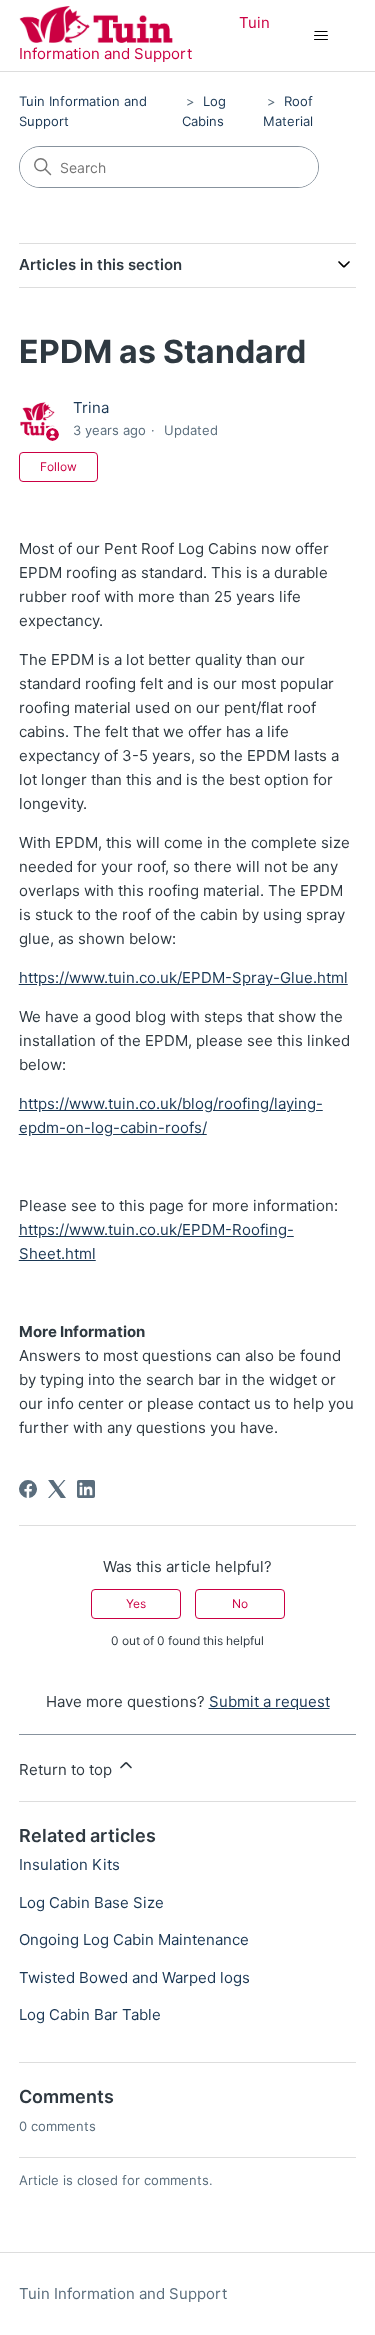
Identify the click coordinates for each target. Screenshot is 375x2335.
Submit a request (269, 1701)
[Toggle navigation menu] (320, 36)
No (240, 1603)
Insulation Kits (69, 1864)
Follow (58, 466)
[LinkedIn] (86, 1489)
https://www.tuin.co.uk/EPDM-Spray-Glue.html (183, 977)
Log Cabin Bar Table (90, 2014)
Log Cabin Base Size (91, 1902)
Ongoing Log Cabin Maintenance (134, 1939)
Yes (136, 1603)
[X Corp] (57, 1489)
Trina (91, 407)
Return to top (67, 1769)
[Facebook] (28, 1489)
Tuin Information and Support (123, 2293)
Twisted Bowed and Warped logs (134, 1977)
